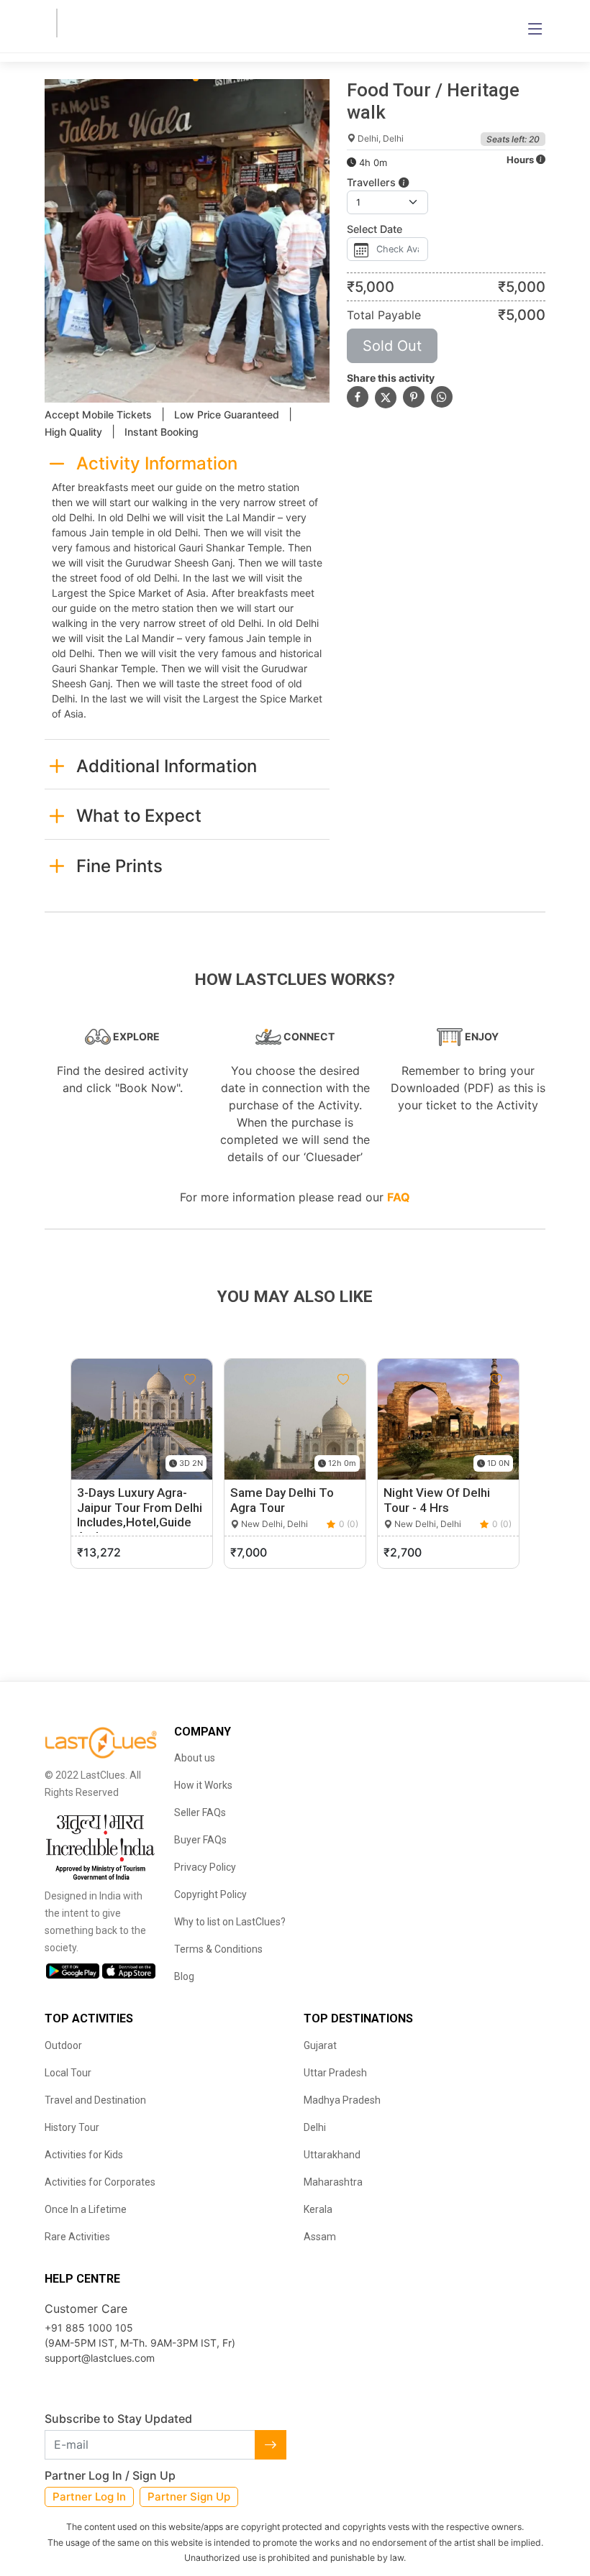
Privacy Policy (205, 1867)
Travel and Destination (95, 2100)
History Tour (72, 2127)
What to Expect (139, 816)
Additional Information (167, 766)
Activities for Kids (84, 2155)
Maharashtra (333, 2182)
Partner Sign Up (189, 2497)
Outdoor (63, 2045)
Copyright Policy (210, 1894)
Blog (184, 1976)
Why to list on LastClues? (230, 1922)
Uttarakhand (332, 2155)
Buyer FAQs (200, 1840)
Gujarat (320, 2045)
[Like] (190, 1380)
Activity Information (157, 463)
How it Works (203, 1785)
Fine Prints (119, 866)
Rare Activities (77, 2237)
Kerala (318, 2209)
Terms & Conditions (218, 1949)
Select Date (375, 229)
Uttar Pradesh (335, 2073)
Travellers (373, 182)
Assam (320, 2237)
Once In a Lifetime (86, 2209)
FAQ (399, 1197)
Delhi (315, 2127)
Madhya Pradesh (342, 2100)
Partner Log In (89, 2497)
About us (195, 1758)
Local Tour (68, 2073)
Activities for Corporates (100, 2182)
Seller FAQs (200, 1812)
